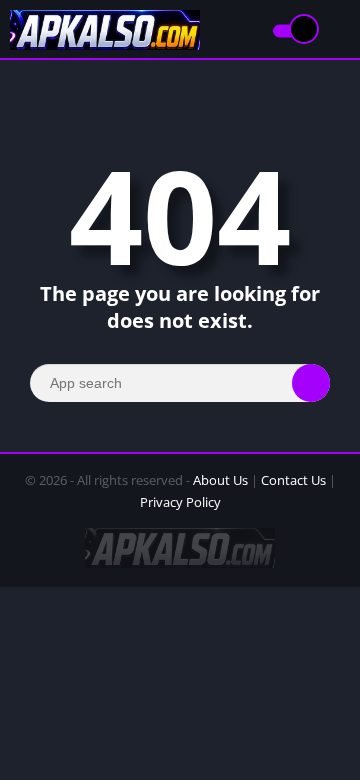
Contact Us (293, 480)
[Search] (311, 383)
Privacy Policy (180, 502)
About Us (220, 480)
